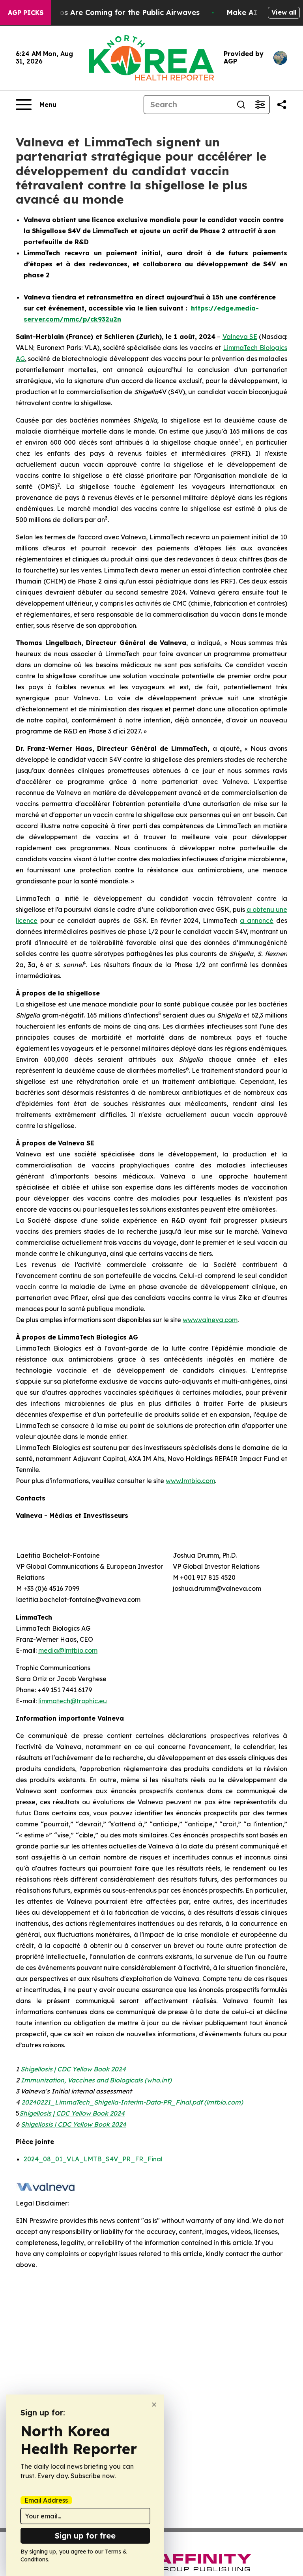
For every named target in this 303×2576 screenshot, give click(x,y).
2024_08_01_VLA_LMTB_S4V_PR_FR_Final (93, 2159)
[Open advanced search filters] (260, 105)
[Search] (241, 105)
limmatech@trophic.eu (73, 1701)
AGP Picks (26, 13)
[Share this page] (282, 105)
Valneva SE (240, 337)
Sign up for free (85, 2536)
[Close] (154, 2405)
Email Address (46, 2500)
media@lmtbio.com (68, 1650)
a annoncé (257, 920)
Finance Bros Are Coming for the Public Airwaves (110, 12)
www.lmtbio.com (190, 1481)
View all (284, 12)
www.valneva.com (210, 1320)
